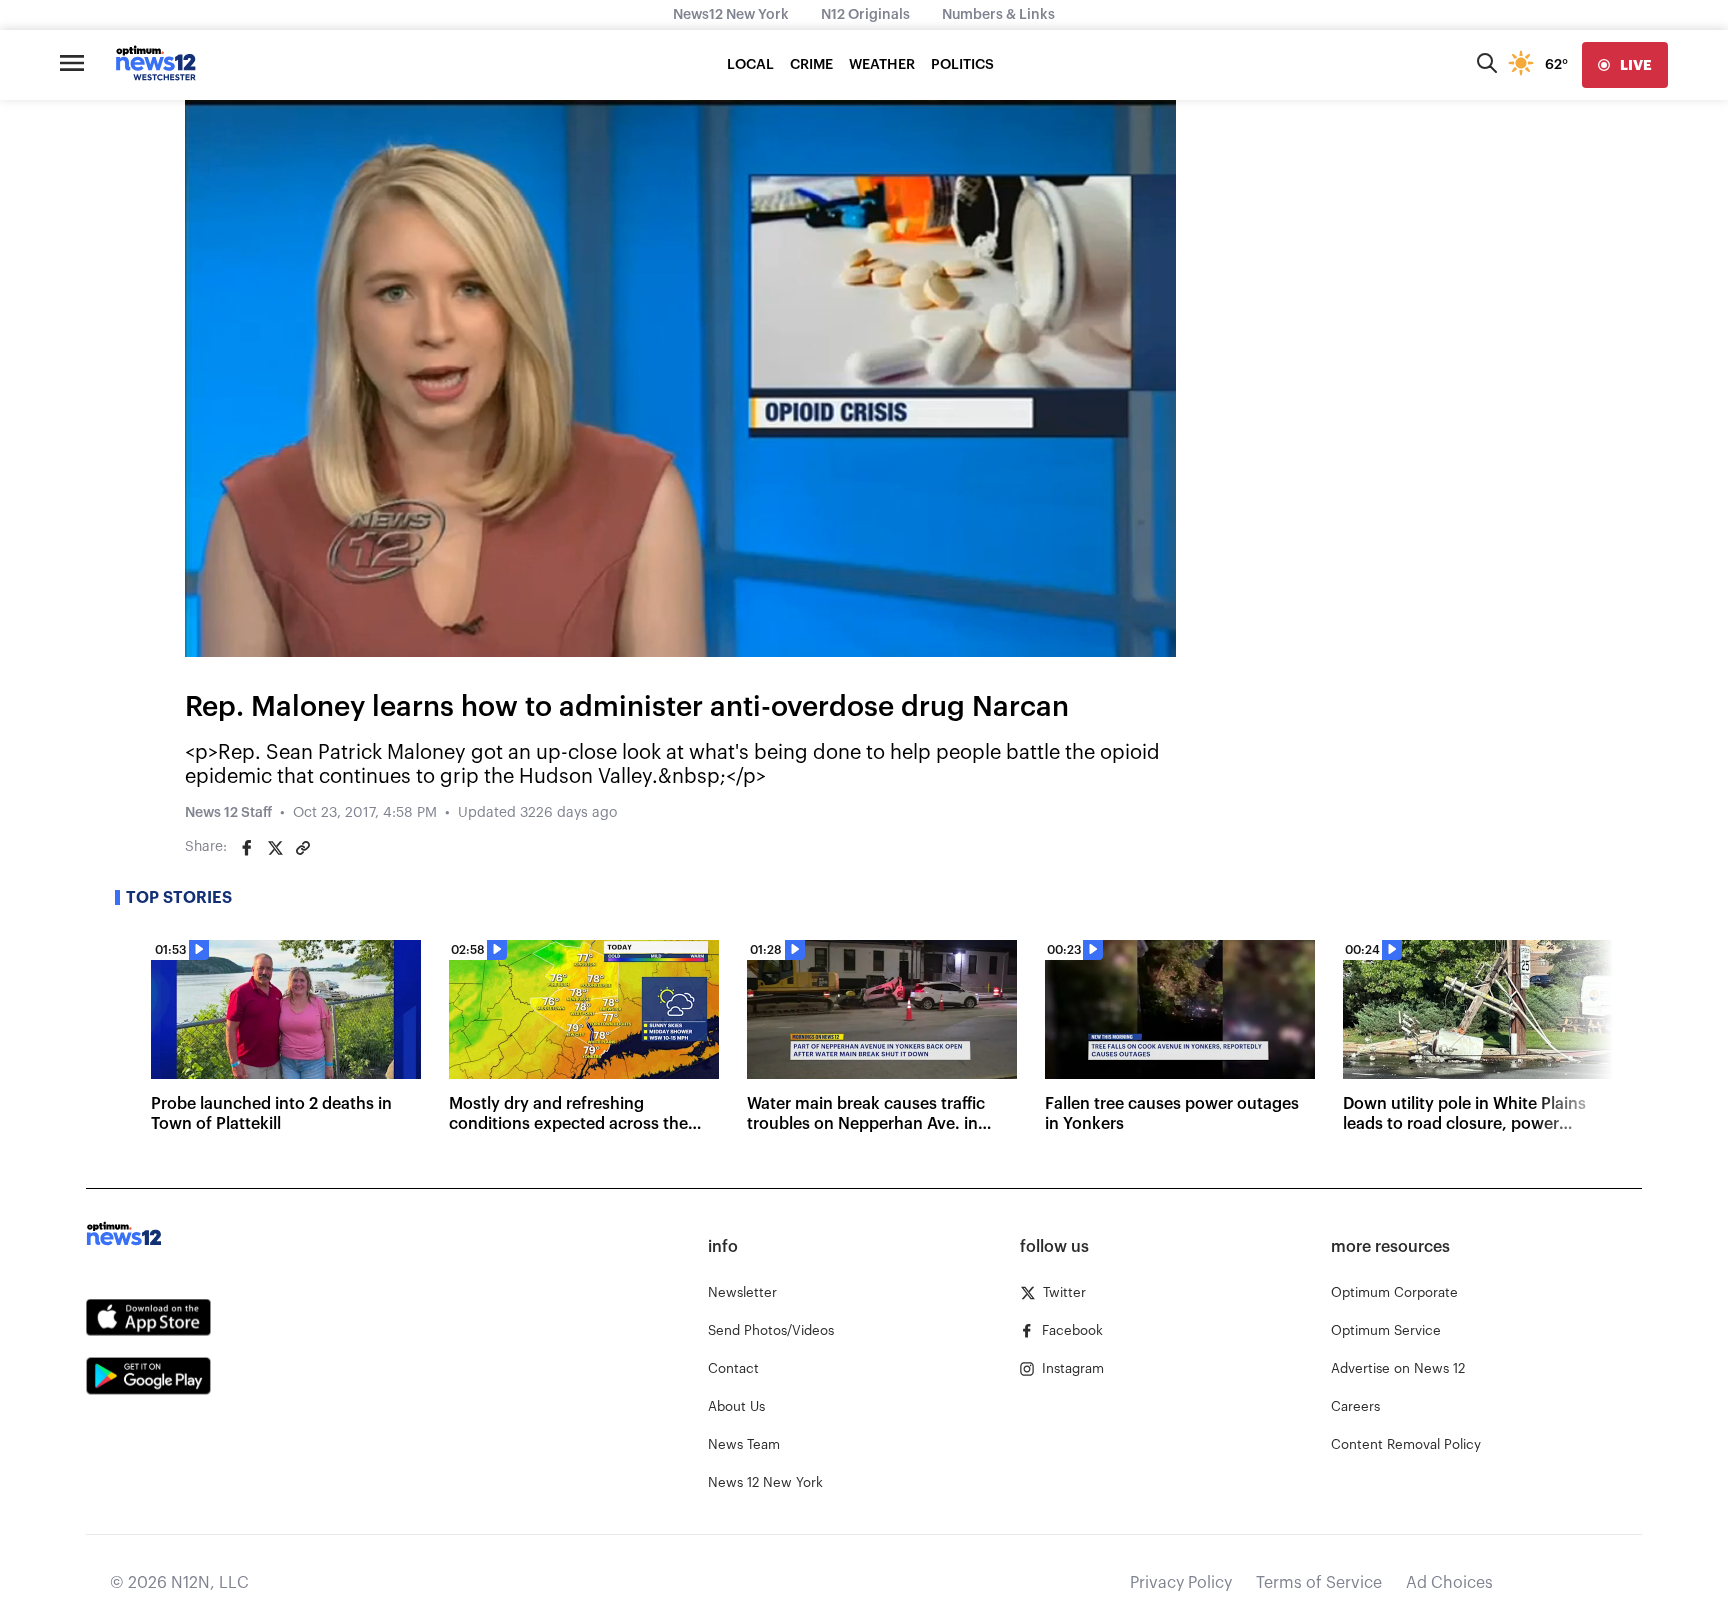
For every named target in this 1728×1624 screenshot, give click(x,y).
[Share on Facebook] (247, 848)
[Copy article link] (303, 848)
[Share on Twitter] (275, 848)
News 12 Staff (228, 813)
